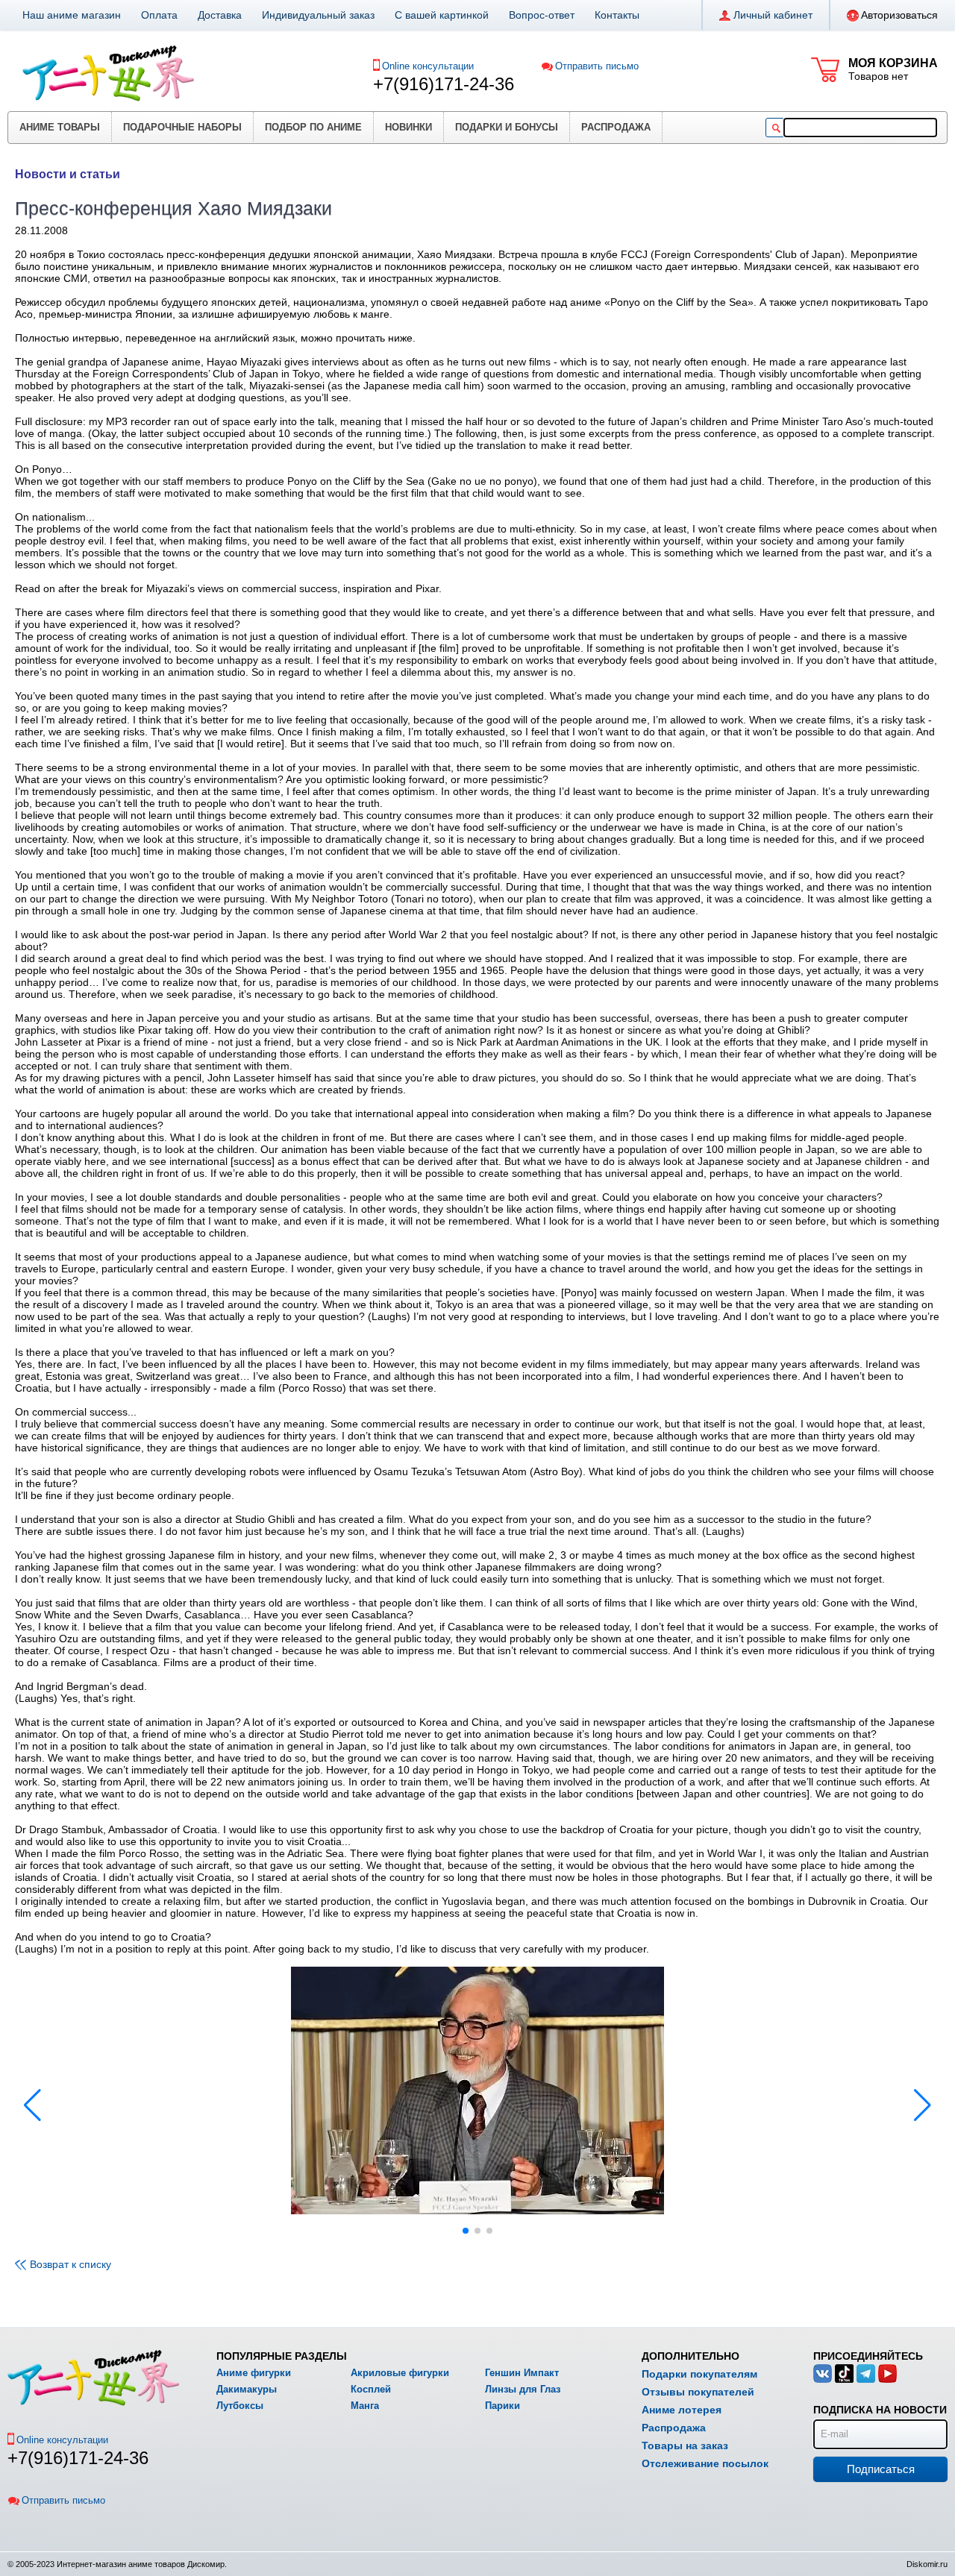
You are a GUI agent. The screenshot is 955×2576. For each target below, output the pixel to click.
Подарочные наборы (182, 127)
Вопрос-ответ (542, 15)
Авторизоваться (899, 15)
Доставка (220, 15)
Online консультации (428, 66)
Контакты (617, 15)
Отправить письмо (597, 66)
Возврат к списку (71, 2264)
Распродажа (616, 127)
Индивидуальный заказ (318, 15)
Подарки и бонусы (507, 127)
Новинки (408, 127)
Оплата (159, 15)
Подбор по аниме (313, 127)
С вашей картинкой (442, 15)
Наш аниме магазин (72, 15)
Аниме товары (60, 127)
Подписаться (881, 2469)
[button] (923, 2105)
